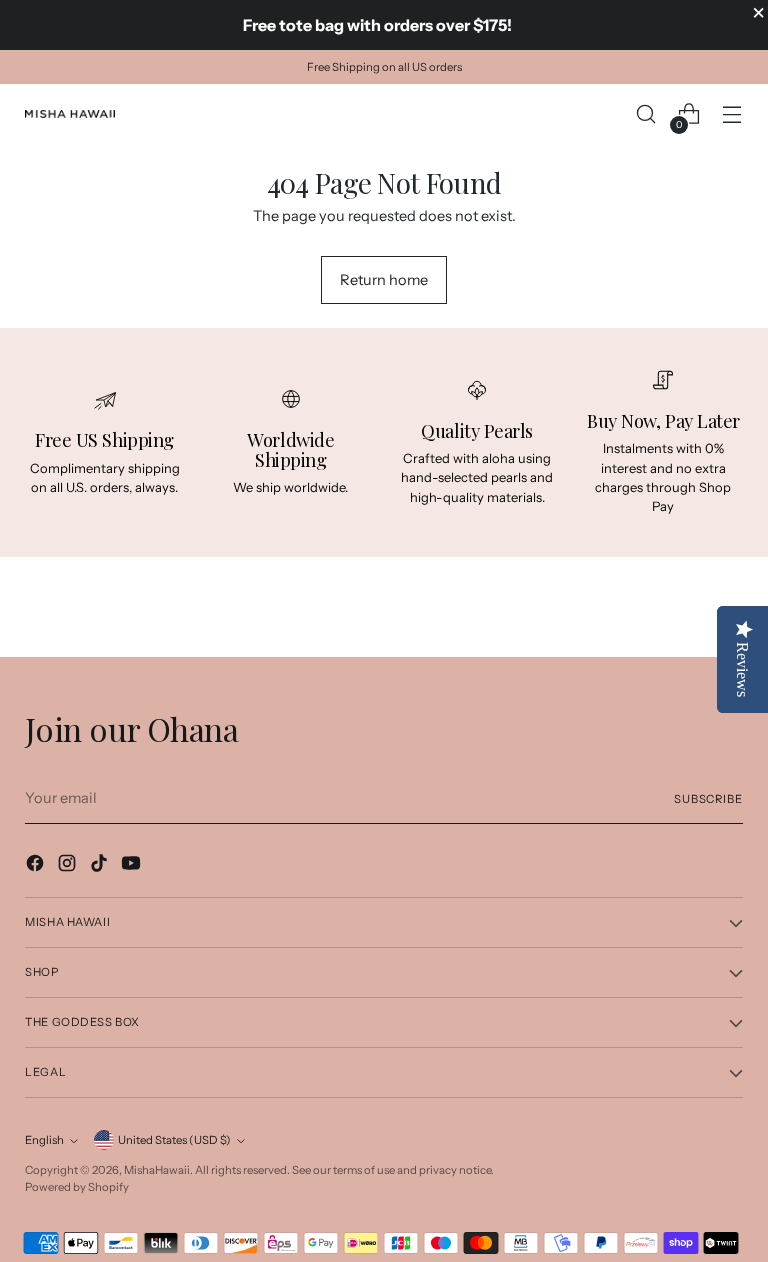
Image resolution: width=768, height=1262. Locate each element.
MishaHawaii (157, 1170)
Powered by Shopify (77, 1187)
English (44, 1140)
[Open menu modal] (732, 114)
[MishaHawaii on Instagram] (69, 866)
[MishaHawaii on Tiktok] (101, 866)
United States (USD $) (174, 1140)
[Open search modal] (646, 114)
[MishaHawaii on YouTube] (133, 866)
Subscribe (708, 799)
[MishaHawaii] (70, 114)
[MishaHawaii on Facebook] (37, 866)
